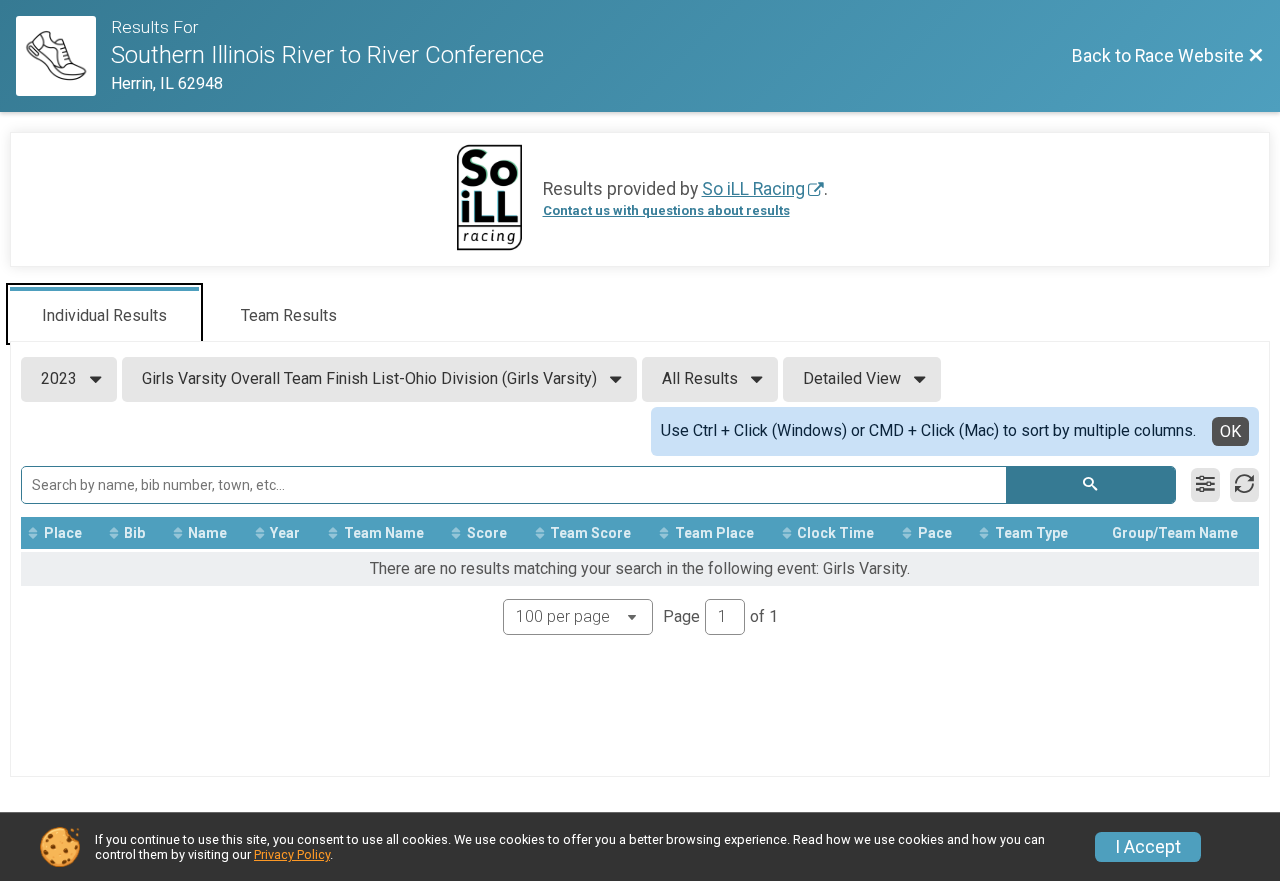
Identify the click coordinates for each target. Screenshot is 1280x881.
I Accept (1148, 847)
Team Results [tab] (289, 315)
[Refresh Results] (1244, 485)
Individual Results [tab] (104, 315)
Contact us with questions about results (666, 210)
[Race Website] (63, 56)
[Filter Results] (1205, 485)
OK (1230, 431)
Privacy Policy (292, 854)
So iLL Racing (753, 189)
